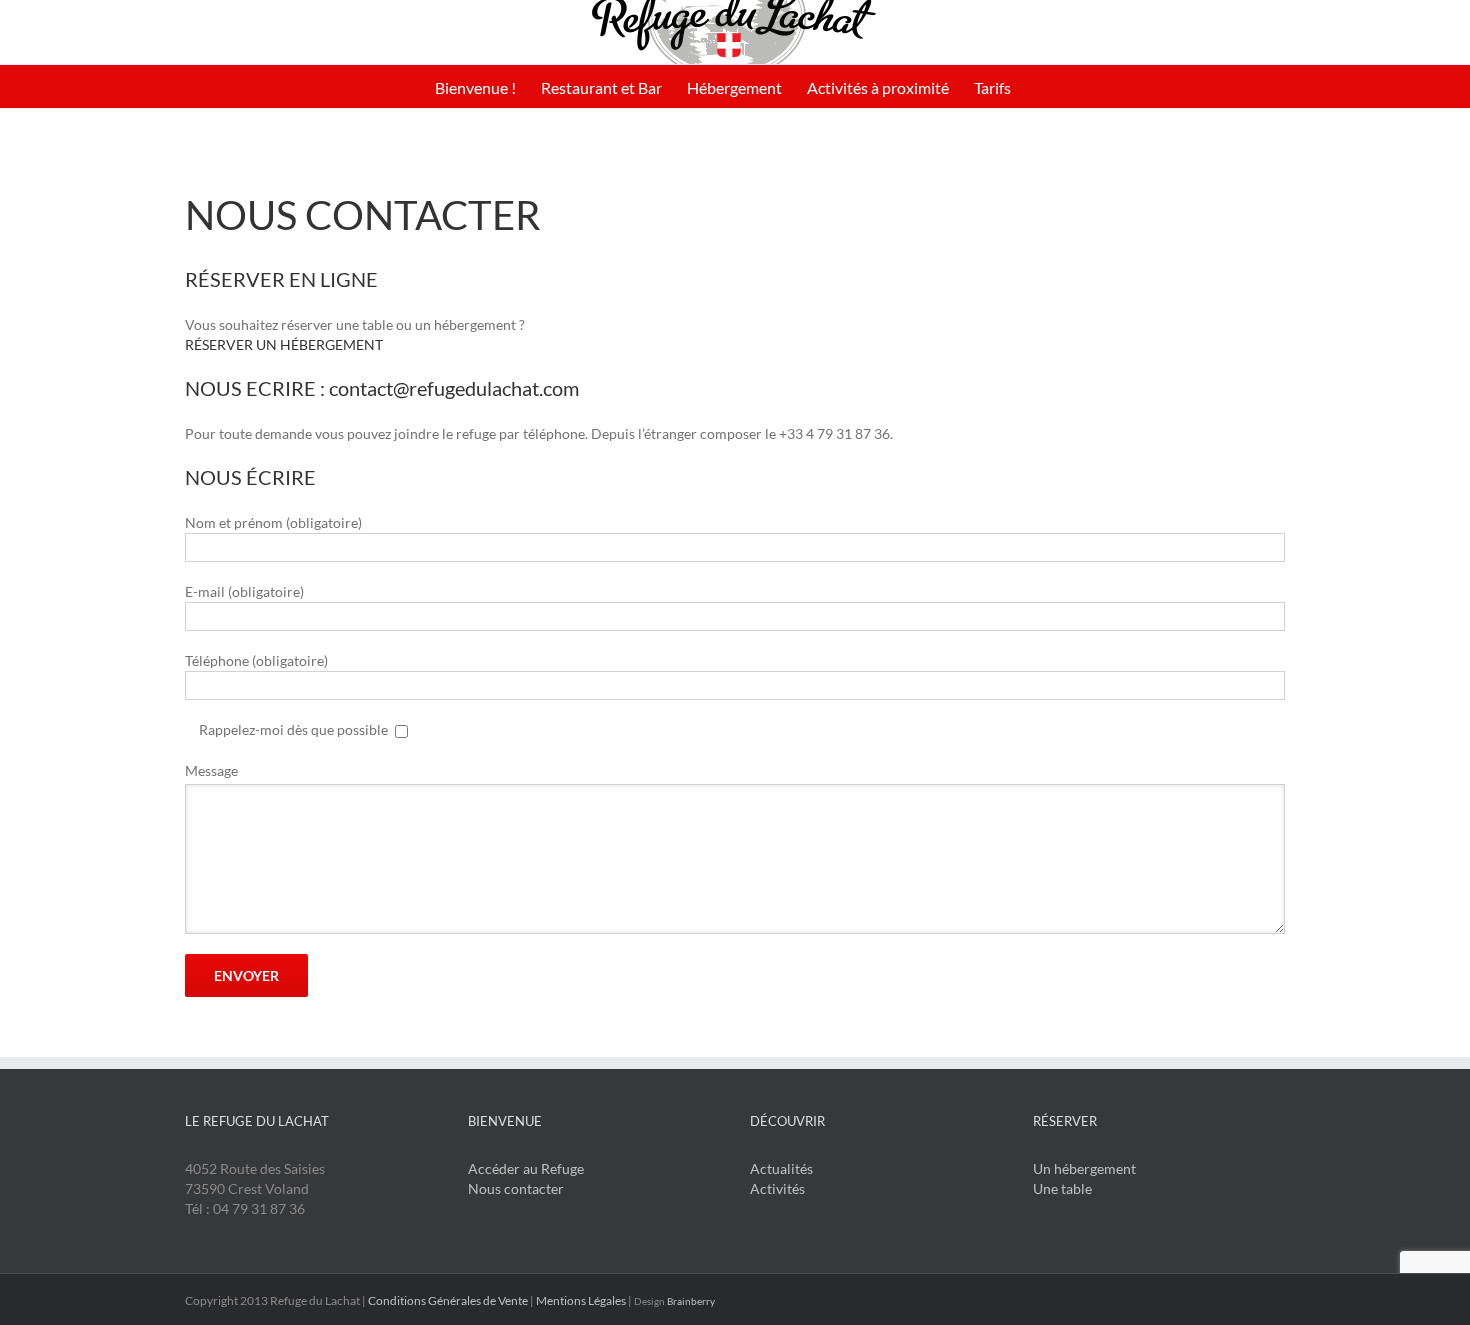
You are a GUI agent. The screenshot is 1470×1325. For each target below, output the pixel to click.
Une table (1062, 1188)
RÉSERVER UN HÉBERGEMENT (284, 344)
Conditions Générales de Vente (448, 1300)
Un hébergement (1084, 1168)
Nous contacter (516, 1188)
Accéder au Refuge (526, 1168)
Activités (777, 1188)
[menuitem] (475, 86)
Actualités (781, 1168)
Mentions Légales (581, 1300)
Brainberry (691, 1301)
